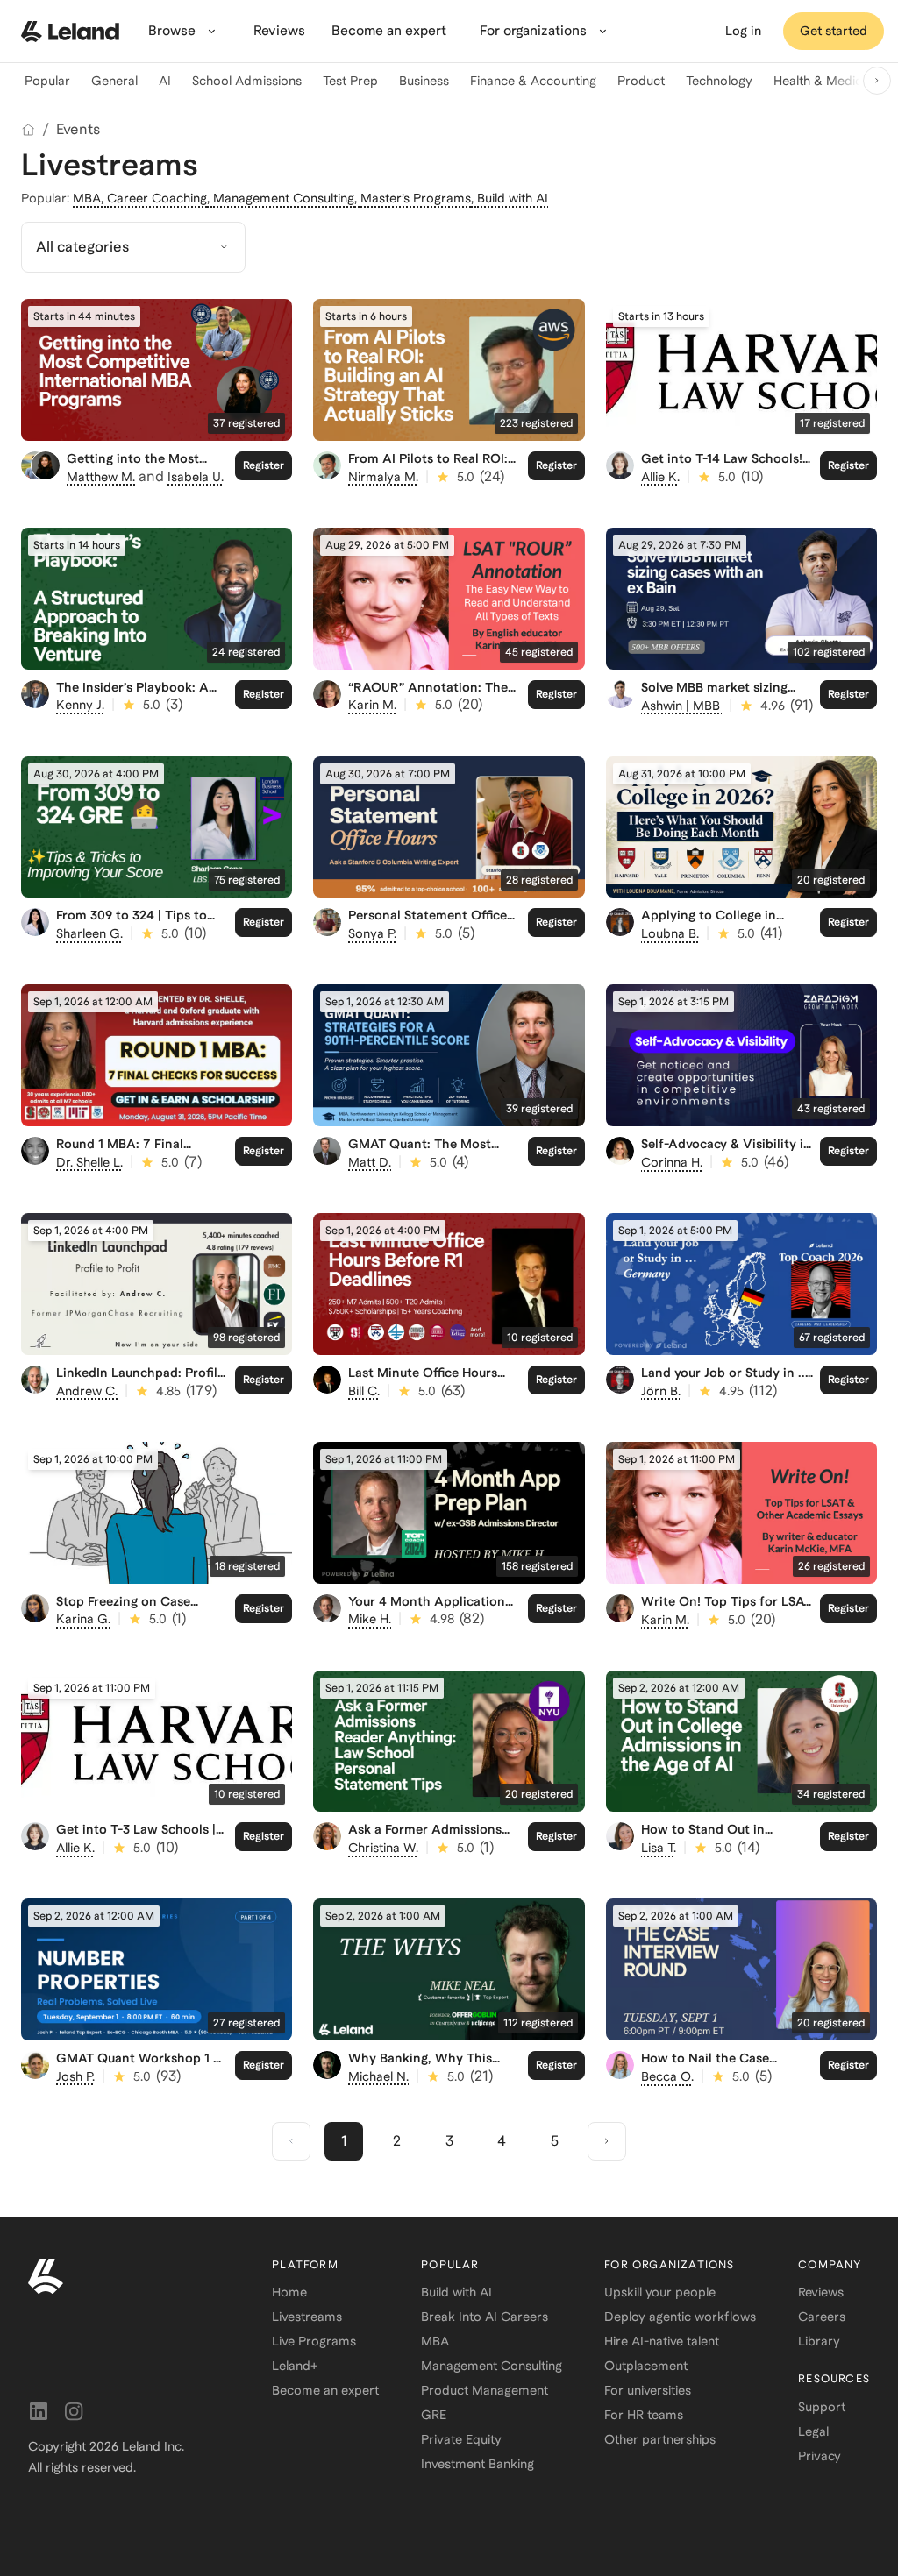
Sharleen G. (89, 933)
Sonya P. (372, 933)
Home (289, 2292)
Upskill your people (660, 2292)
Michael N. (378, 2076)
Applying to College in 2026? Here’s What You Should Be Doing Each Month (710, 937)
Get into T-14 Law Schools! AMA (722, 466)
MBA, (90, 198)
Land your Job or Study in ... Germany (725, 1380)
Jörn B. (661, 1391)
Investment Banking (478, 2464)
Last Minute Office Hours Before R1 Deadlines (423, 1380)
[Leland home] (70, 32)
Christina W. (383, 1848)
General (114, 81)
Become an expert (325, 2390)
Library (819, 2341)
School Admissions (247, 81)
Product (641, 81)
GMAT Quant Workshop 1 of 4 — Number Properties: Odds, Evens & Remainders (141, 2073)
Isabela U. (196, 477)
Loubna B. (670, 933)
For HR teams (644, 2415)
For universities (648, 2390)
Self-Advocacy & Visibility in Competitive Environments (726, 1151)
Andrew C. (87, 1391)
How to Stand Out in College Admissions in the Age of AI (720, 1844)
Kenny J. (80, 705)
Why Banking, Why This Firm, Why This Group (420, 2065)
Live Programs (314, 2341)
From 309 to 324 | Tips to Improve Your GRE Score (132, 923)
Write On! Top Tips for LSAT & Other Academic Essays (726, 1609)
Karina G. (83, 1619)
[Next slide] (877, 81)
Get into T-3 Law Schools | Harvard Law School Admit (137, 1837)
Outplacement (646, 2366)
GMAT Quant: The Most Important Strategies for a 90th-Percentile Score (427, 1159)
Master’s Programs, (419, 198)
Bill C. (364, 1391)
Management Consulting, (287, 198)
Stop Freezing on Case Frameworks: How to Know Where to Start (138, 1616)
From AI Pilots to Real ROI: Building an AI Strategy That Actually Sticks (433, 473)
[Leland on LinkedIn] (39, 2411)
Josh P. (75, 2076)
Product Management (485, 2390)
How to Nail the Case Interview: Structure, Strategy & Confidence (709, 2073)
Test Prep (350, 81)
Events (78, 129)
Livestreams (307, 2317)
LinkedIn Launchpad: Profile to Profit (140, 1380)
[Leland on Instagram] (74, 2411)
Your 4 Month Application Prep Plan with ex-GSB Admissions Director (427, 1616)
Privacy (820, 2456)
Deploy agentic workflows (680, 2317)
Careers (822, 2317)
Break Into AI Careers (485, 2317)
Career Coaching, (160, 198)
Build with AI (513, 198)
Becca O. (667, 2076)
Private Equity (461, 2439)
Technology (719, 81)
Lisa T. (659, 1848)
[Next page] (607, 2141)
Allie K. (660, 477)
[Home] (28, 130)
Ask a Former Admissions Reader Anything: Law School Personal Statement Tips (430, 1851)
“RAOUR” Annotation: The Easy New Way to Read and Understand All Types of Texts (430, 709)
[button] (133, 247)
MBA (435, 2341)
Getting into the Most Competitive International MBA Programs (145, 473)
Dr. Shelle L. (89, 1162)
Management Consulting (492, 2366)
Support (822, 2407)
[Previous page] (291, 2141)
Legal (813, 2431)
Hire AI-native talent (662, 2341)
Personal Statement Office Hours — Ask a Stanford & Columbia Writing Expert (428, 930)
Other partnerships (660, 2439)
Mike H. (370, 1619)
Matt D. (370, 1162)
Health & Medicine (826, 81)
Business (424, 81)
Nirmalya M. (383, 477)
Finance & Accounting (533, 81)
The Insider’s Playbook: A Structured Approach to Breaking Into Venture (132, 702)
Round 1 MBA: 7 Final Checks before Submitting (135, 1151)
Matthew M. (101, 477)
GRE (434, 2415)
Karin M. (372, 705)
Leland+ (295, 2366)
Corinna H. (672, 1162)
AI (165, 81)
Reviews (821, 2292)
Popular (47, 81)
